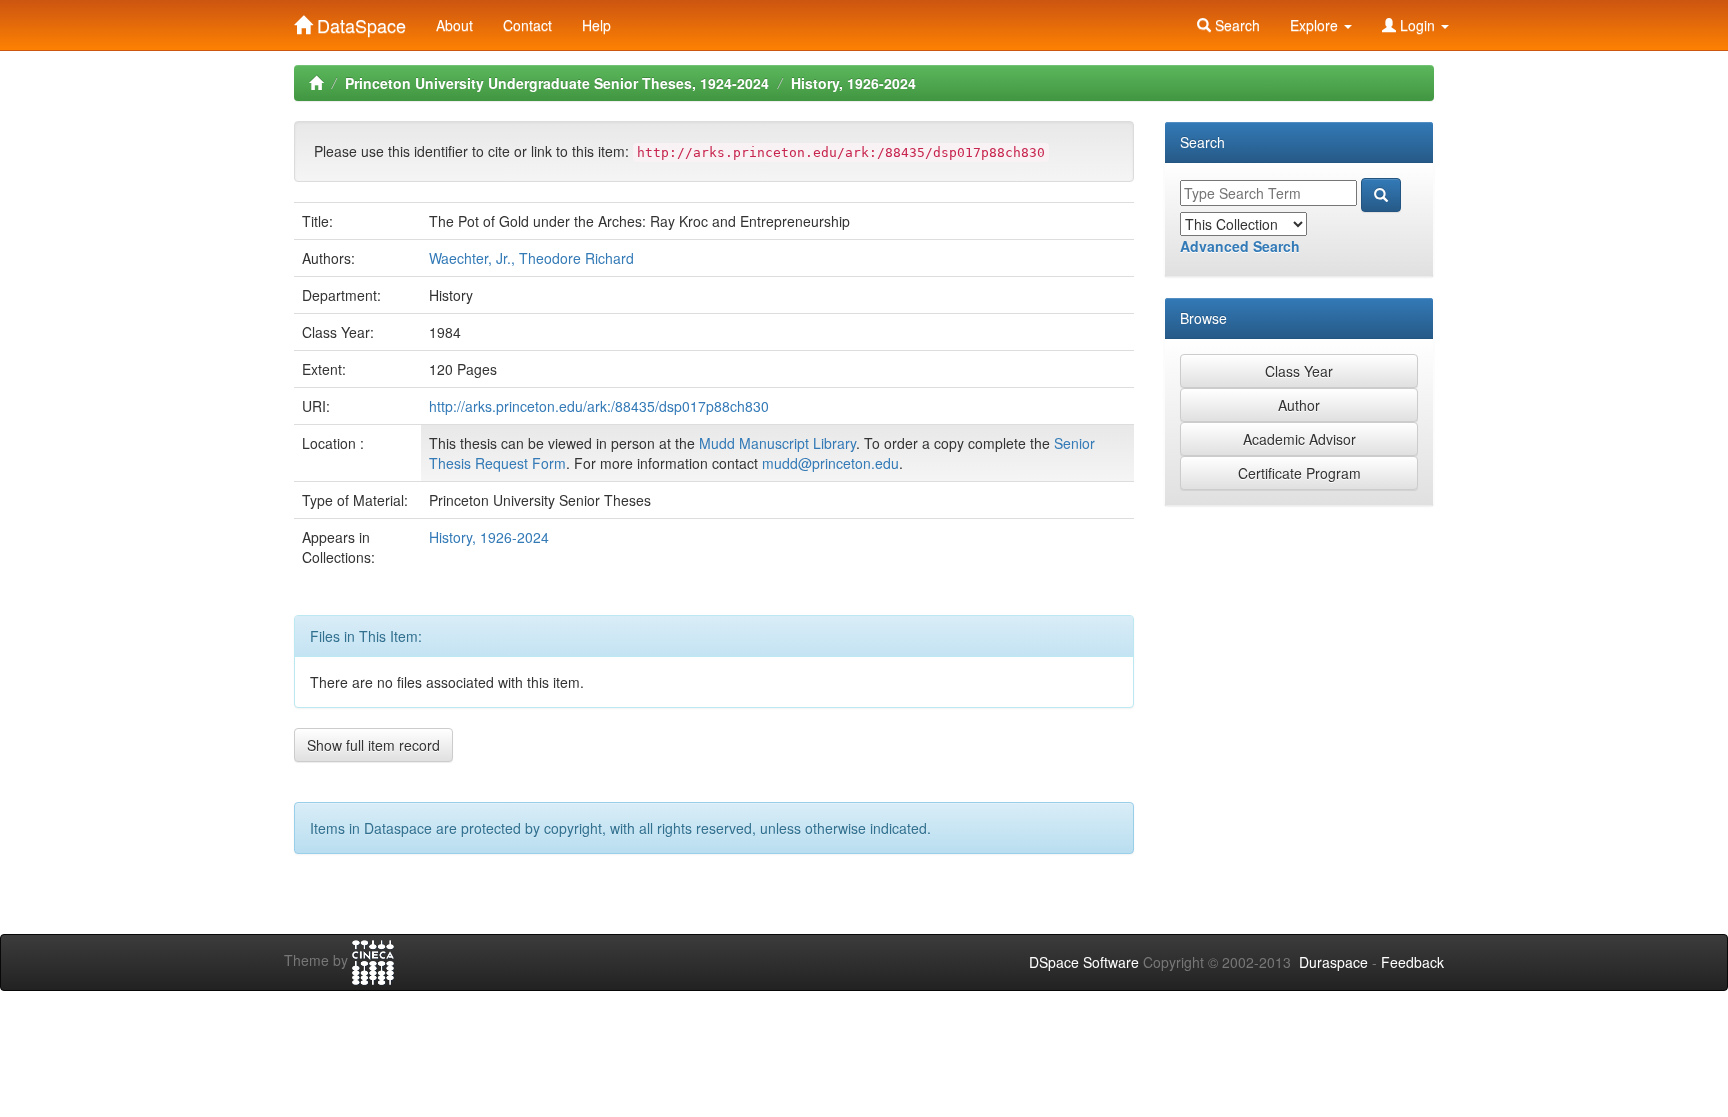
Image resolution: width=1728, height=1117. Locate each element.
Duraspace (1333, 962)
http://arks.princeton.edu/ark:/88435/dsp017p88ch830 (599, 406)
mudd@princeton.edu (830, 463)
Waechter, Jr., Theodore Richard (531, 258)
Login (1417, 25)
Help (596, 25)
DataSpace (359, 21)
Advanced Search (1240, 246)
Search (1235, 25)
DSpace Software (1084, 962)
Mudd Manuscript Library (777, 443)
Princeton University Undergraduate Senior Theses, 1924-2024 (557, 83)
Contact (527, 25)
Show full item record (373, 745)
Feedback (1412, 962)
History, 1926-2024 (853, 83)
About (454, 25)
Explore (1316, 25)
